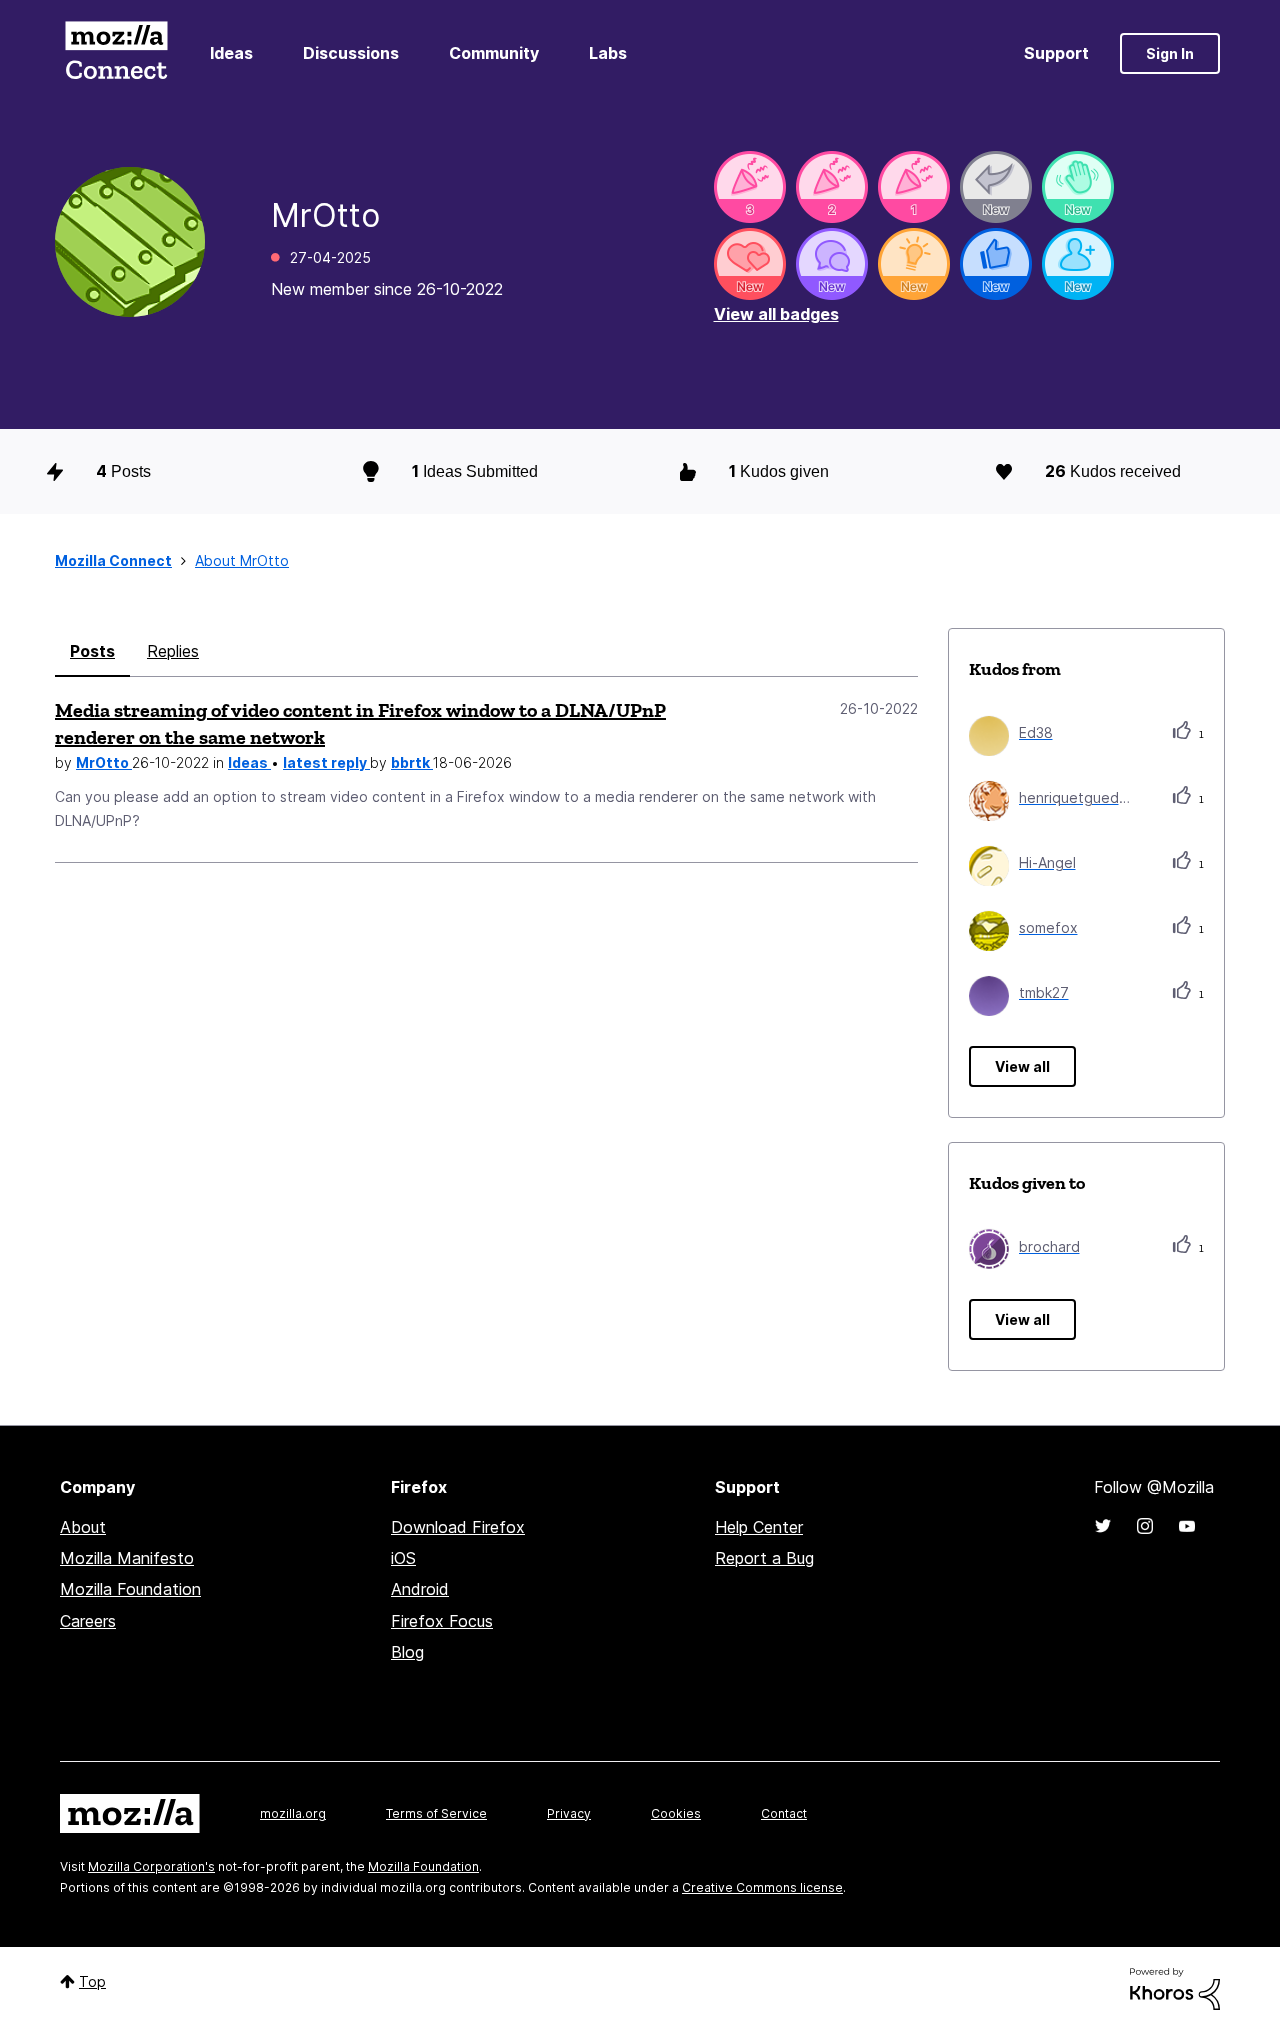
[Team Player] (996, 264)
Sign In (1170, 53)
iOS (403, 1558)
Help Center (759, 1527)
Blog (407, 1652)
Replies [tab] (173, 651)
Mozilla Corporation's (151, 1866)
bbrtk (412, 762)
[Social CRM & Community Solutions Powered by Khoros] (1175, 1987)
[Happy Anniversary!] (750, 187)
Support (1056, 53)
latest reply (326, 762)
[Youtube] (1187, 1526)
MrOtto (104, 762)
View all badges (776, 314)
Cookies (676, 1813)
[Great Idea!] (914, 264)
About (83, 1527)
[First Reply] (996, 187)
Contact (784, 1813)
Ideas (231, 53)
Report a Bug (764, 1558)
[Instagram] (1145, 1526)
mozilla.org (293, 1813)
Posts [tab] (92, 651)
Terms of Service (436, 1813)
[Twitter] (1103, 1526)
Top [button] (92, 1981)
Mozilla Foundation (130, 1589)
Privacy (569, 1813)
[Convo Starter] (832, 264)
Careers (88, 1621)
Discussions (351, 53)
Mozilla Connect (116, 53)
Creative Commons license (762, 1887)
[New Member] (1078, 264)
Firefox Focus (442, 1621)
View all (1022, 1066)
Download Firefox (458, 1527)
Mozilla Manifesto (127, 1558)
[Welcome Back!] (1078, 187)
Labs (608, 53)
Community (494, 53)
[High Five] (750, 264)
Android (420, 1589)
